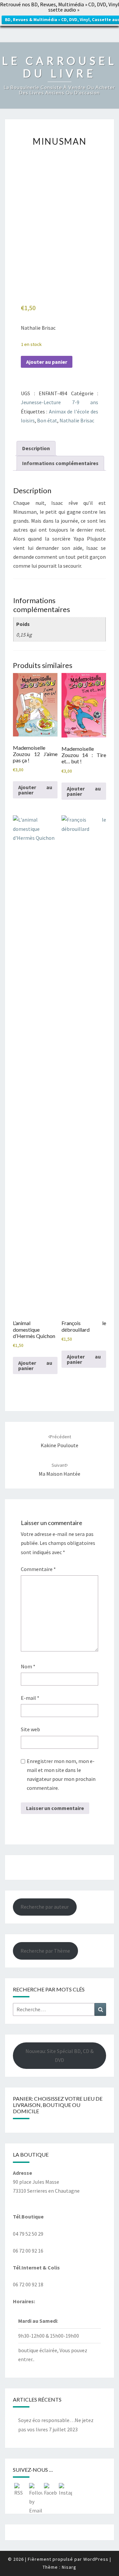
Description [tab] (36, 448)
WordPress (96, 2559)
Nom (28, 1666)
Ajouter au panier (47, 362)
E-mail (30, 1698)
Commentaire (38, 1569)
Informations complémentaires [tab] (60, 463)
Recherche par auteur (45, 1907)
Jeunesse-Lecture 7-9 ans (59, 402)
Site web (30, 1729)
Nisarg (69, 2567)
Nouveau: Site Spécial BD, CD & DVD (59, 2055)
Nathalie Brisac (77, 420)
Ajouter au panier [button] (35, 790)
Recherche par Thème (45, 1951)
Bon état (47, 420)
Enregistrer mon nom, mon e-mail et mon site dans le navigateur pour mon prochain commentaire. (61, 1775)
